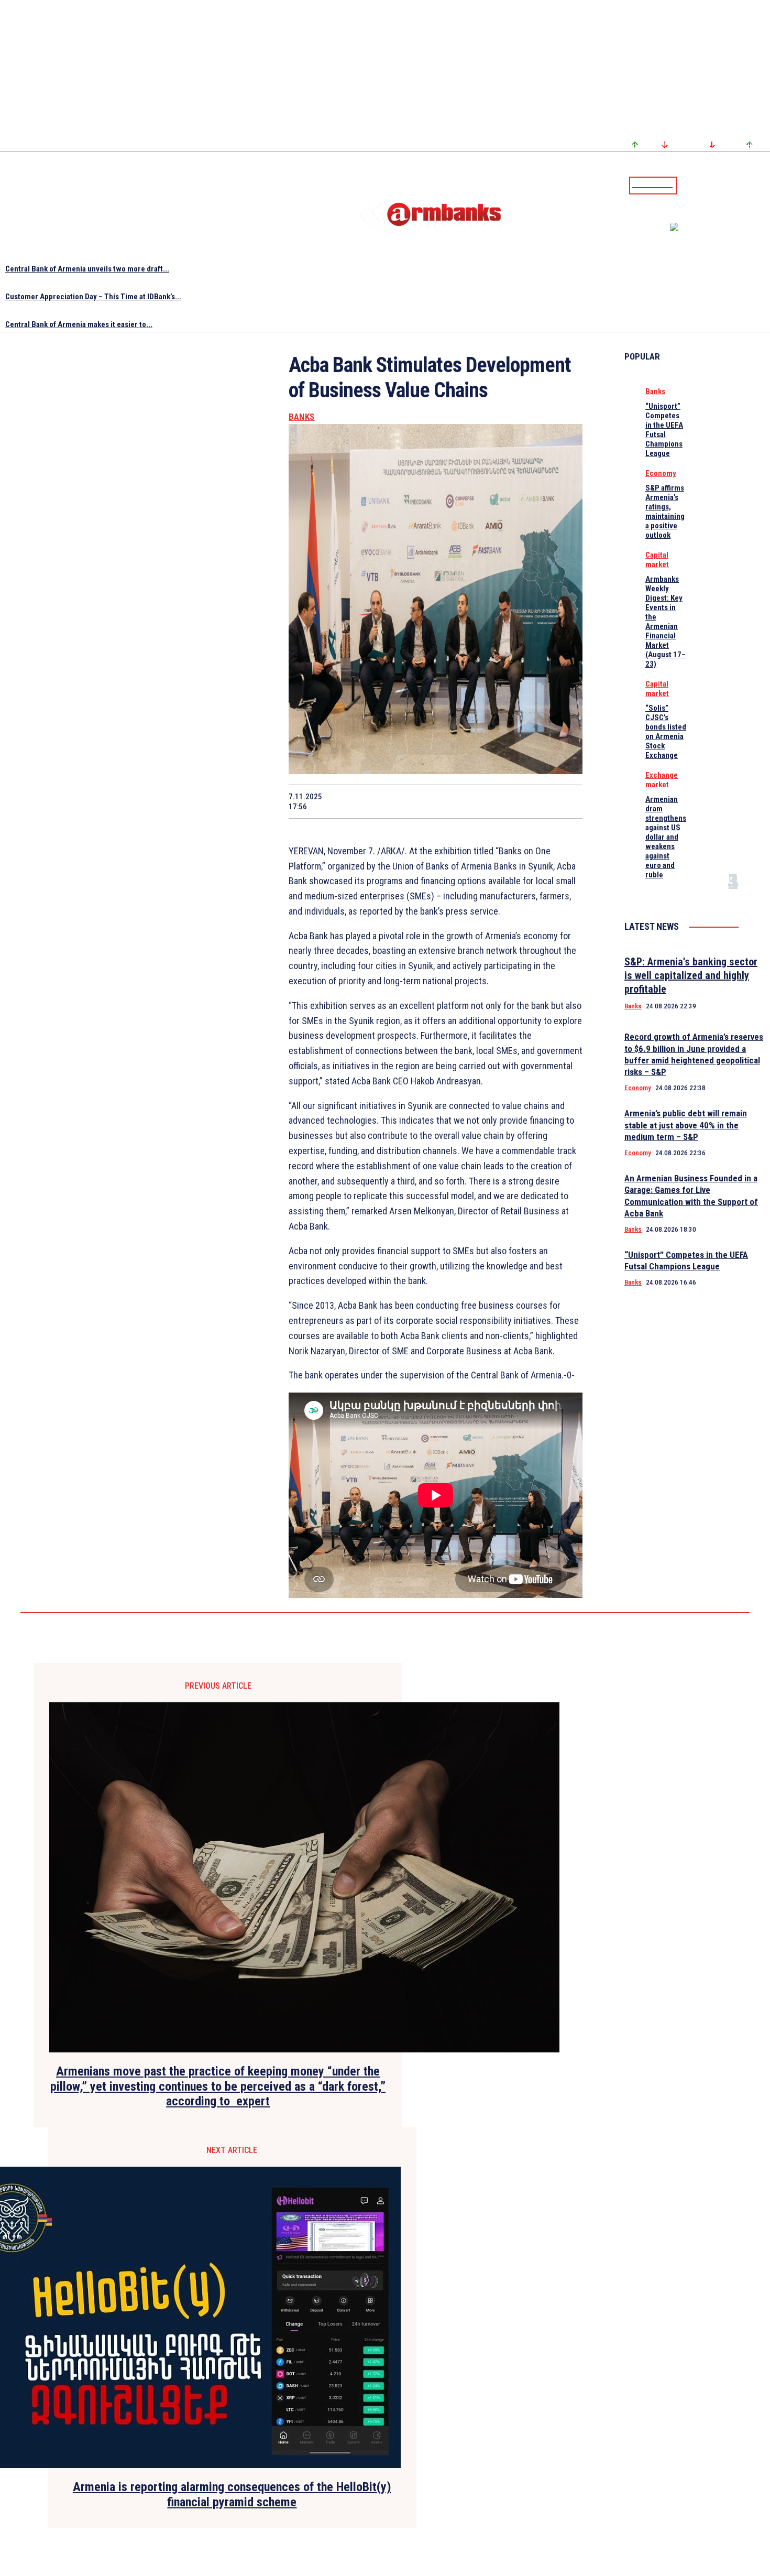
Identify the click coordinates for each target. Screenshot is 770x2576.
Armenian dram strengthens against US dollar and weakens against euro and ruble (666, 837)
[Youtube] (751, 185)
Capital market (657, 560)
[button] (688, 184)
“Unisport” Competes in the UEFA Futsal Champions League (664, 430)
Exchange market (662, 780)
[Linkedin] (763, 185)
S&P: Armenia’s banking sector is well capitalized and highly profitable (691, 975)
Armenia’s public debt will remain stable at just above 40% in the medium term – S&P (686, 1125)
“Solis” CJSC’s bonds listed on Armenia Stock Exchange (666, 732)
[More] (565, 801)
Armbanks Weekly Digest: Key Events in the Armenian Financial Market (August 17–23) (665, 622)
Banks (302, 417)
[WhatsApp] (415, 801)
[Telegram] (738, 185)
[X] (377, 801)
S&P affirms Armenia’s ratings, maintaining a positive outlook (665, 512)
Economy (661, 473)
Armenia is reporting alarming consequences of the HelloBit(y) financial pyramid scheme (232, 2495)
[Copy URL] (526, 801)
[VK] (489, 801)
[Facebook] (725, 185)
